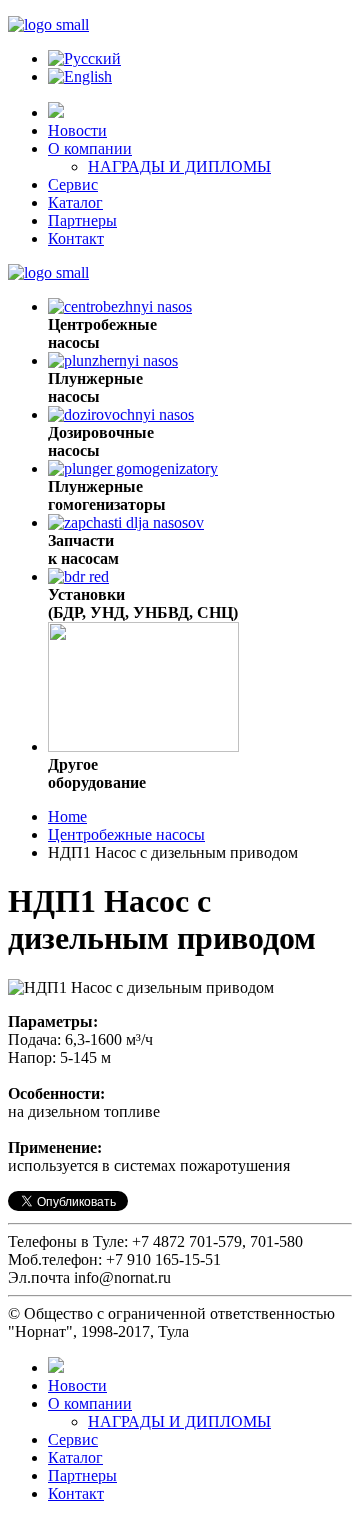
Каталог (75, 202)
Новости (77, 130)
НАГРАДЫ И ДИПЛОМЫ (179, 166)
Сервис (73, 184)
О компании (90, 148)
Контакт (76, 238)
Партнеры (82, 220)
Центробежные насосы (126, 834)
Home (67, 816)
